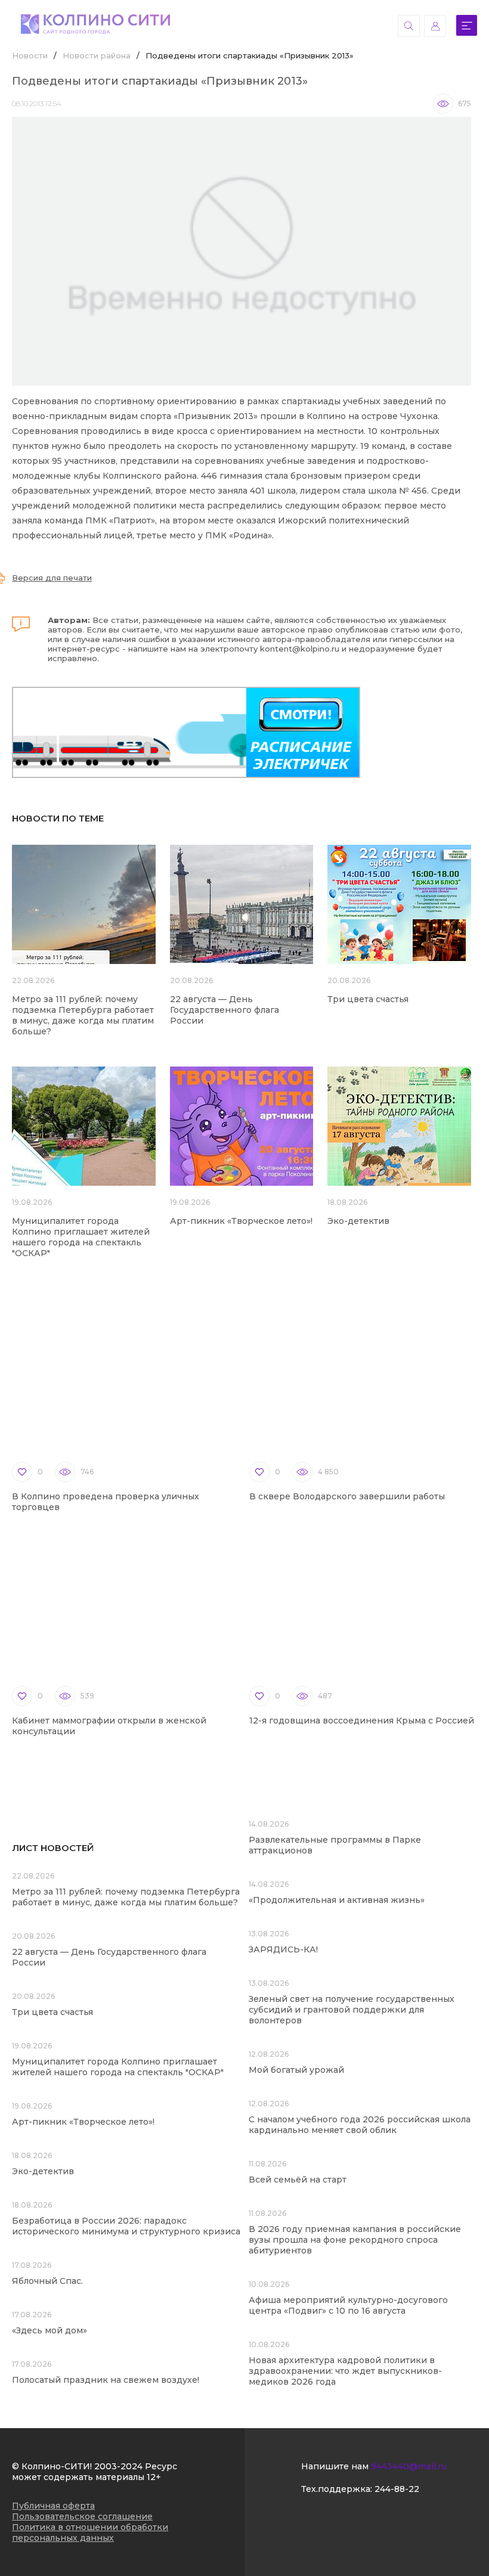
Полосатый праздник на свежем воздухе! (106, 2380)
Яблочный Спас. (49, 2281)
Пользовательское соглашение (82, 2516)
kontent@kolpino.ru (300, 649)
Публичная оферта (53, 2506)
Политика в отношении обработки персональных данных (90, 2532)
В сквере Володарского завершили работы (347, 1496)
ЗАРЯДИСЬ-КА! (283, 1949)
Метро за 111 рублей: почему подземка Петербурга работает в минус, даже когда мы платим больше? (83, 1015)
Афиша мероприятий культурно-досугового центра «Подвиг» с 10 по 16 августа (348, 2305)
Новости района (97, 55)
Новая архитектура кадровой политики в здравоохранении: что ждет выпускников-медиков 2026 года (345, 2371)
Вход (435, 26)
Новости (30, 55)
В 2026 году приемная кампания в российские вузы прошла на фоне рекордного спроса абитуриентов (355, 2240)
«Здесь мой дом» (49, 2330)
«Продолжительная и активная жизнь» (337, 1900)
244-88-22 (397, 2489)
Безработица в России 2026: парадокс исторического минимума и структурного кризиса (126, 2226)
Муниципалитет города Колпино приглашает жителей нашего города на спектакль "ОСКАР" (81, 1237)
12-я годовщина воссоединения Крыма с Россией (362, 1721)
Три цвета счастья (368, 999)
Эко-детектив (358, 1221)
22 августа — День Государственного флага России (225, 1010)
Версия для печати (52, 578)
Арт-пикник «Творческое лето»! (241, 1221)
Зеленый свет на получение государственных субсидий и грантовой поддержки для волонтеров (352, 2010)
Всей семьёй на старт (298, 2180)
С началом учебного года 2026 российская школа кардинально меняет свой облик (360, 2125)
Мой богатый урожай (296, 2070)
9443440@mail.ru (409, 2466)
